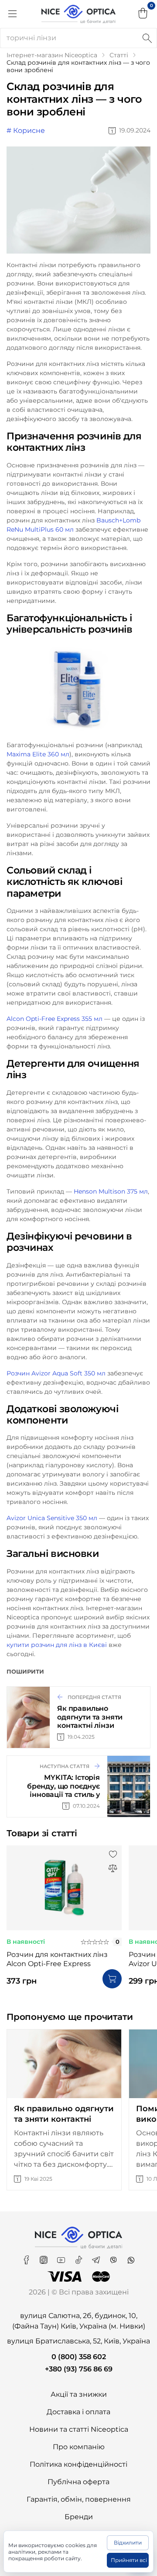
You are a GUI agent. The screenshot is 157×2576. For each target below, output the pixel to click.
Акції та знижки (79, 2394)
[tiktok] (79, 2257)
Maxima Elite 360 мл (38, 754)
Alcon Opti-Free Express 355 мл (55, 1019)
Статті (119, 55)
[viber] (114, 2257)
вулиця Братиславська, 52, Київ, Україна (78, 2341)
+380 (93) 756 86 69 (79, 2369)
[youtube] (62, 2257)
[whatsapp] (131, 2257)
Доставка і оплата (78, 2412)
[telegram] (97, 2257)
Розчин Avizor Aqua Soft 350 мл (56, 1373)
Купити (112, 1979)
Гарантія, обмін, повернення (79, 2499)
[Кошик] (143, 14)
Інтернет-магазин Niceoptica (52, 55)
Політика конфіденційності (78, 2464)
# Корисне (26, 131)
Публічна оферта (78, 2482)
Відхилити (128, 2543)
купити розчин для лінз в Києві (57, 1645)
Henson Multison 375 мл (111, 1191)
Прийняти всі (129, 2560)
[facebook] (27, 2257)
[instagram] (44, 2257)
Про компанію (79, 2447)
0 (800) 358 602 (79, 2357)
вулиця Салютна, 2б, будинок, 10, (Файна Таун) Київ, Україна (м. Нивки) (79, 2321)
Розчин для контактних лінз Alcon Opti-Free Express (57, 1959)
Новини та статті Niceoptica (79, 2429)
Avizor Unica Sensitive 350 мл (52, 1518)
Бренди (79, 2517)
